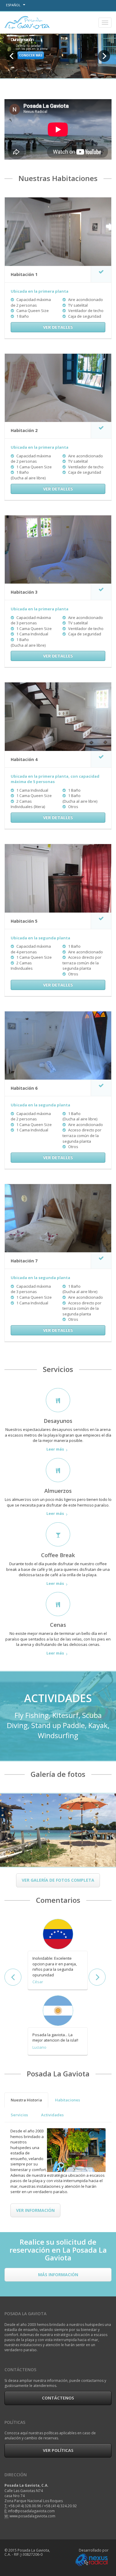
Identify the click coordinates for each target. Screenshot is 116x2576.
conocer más (31, 55)
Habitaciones (68, 2100)
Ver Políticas (58, 2450)
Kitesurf (65, 1715)
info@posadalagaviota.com (31, 2511)
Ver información (35, 2210)
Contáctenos (58, 2398)
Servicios (19, 2115)
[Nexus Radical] (91, 2559)
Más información (58, 2275)
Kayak (98, 1725)
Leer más (55, 1449)
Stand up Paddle (58, 1725)
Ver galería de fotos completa (58, 1880)
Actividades (52, 2115)
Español (14, 5)
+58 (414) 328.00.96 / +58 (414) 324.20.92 (43, 2506)
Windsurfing (58, 1735)
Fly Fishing (32, 1715)
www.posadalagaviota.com (32, 2516)
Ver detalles (58, 327)
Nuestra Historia (26, 2100)
